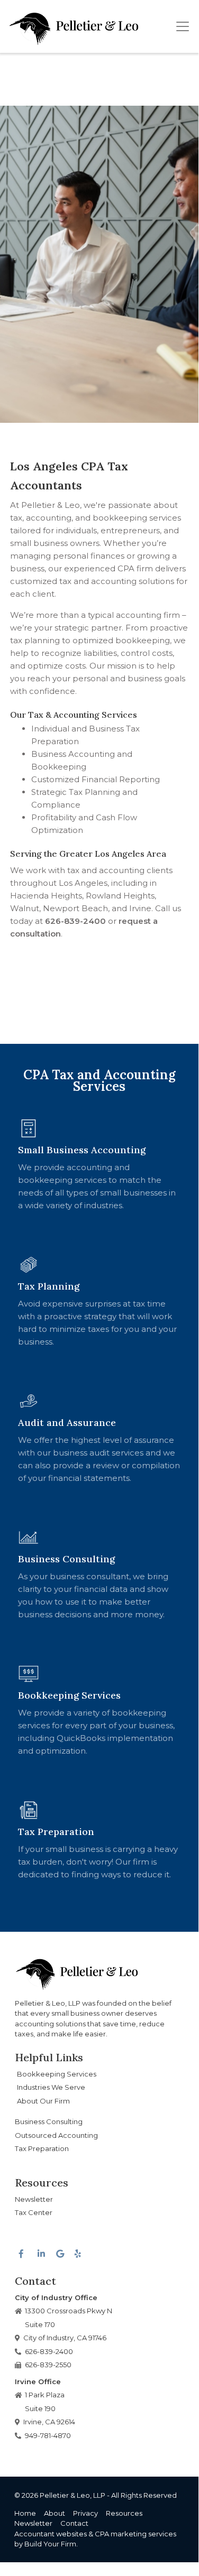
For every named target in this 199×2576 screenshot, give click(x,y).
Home (25, 2513)
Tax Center (34, 2212)
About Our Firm (43, 2101)
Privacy (85, 2513)
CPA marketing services (135, 2534)
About (55, 2513)
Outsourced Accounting (56, 2135)
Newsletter (34, 2199)
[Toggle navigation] (183, 26)
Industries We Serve (51, 2087)
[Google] (59, 2251)
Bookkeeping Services (57, 2074)
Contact (74, 2523)
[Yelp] (78, 2249)
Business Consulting (49, 2121)
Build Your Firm (50, 2544)
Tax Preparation (42, 2148)
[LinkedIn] (41, 2251)
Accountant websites (51, 2534)
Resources (124, 2513)
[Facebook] (22, 2251)
